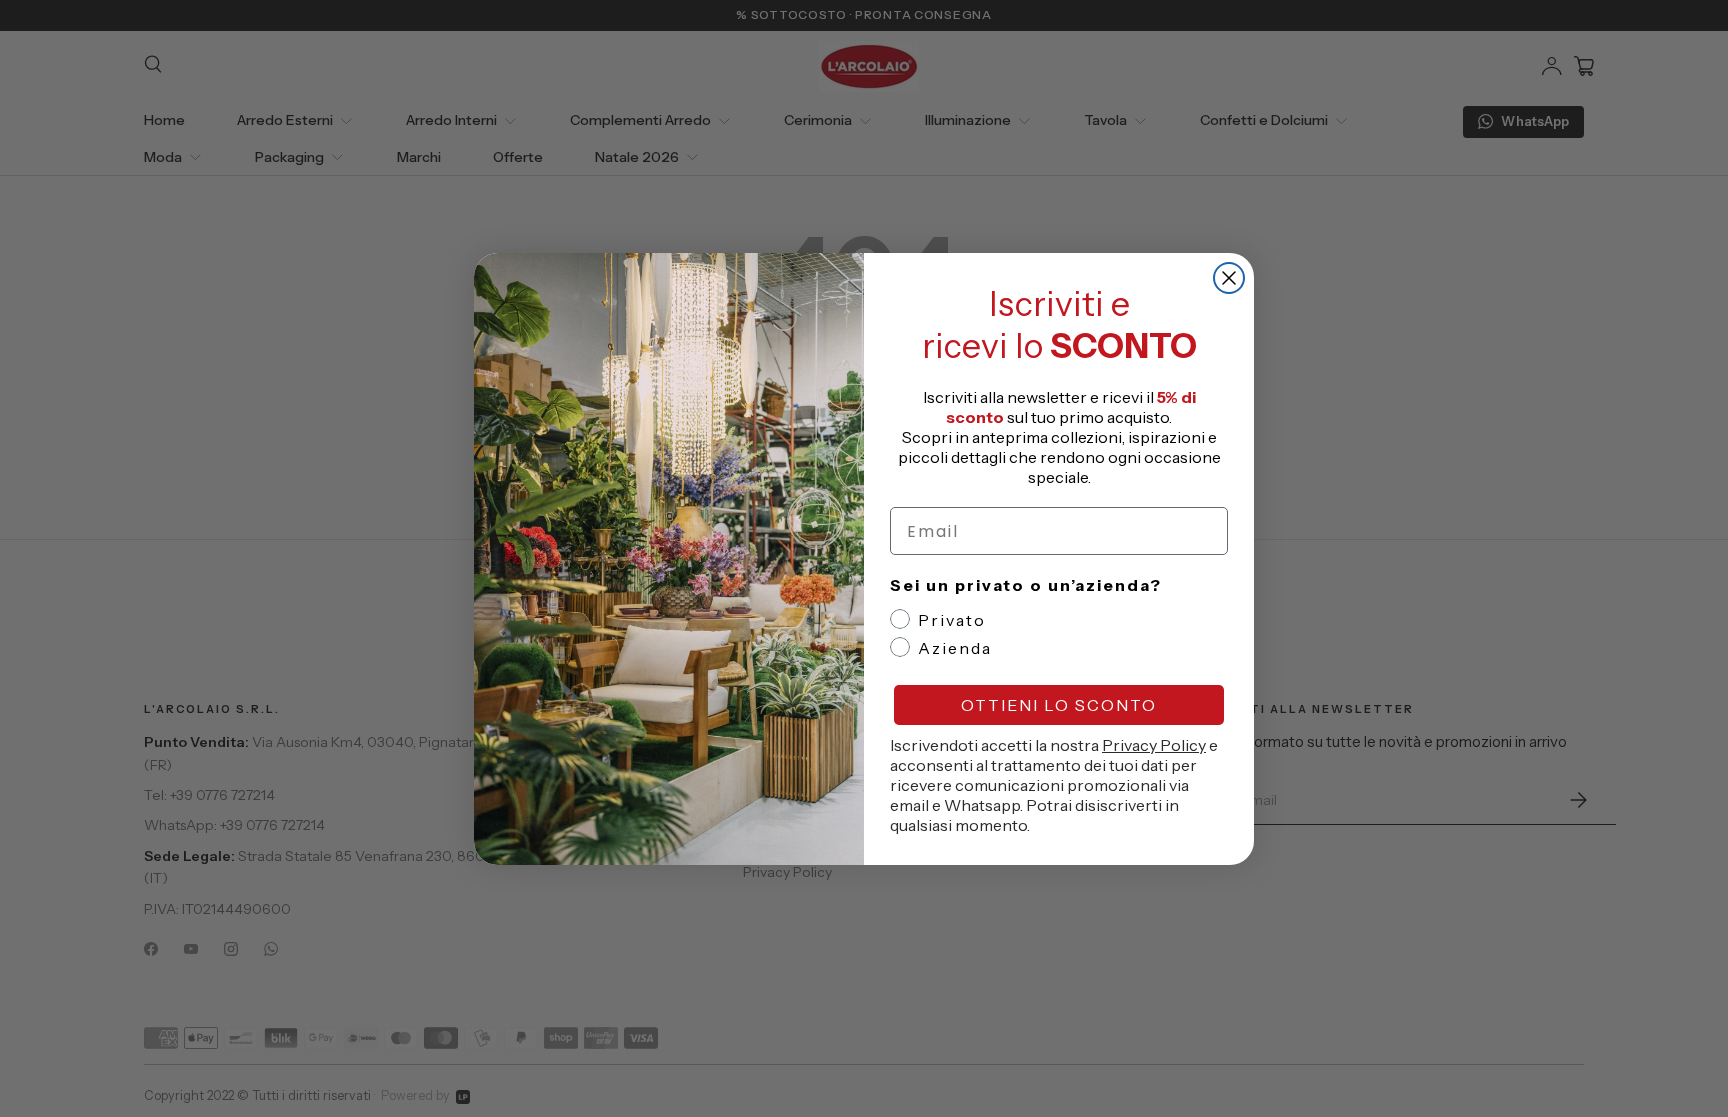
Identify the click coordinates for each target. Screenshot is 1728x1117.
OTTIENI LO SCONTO (1059, 705)
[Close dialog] (1229, 278)
